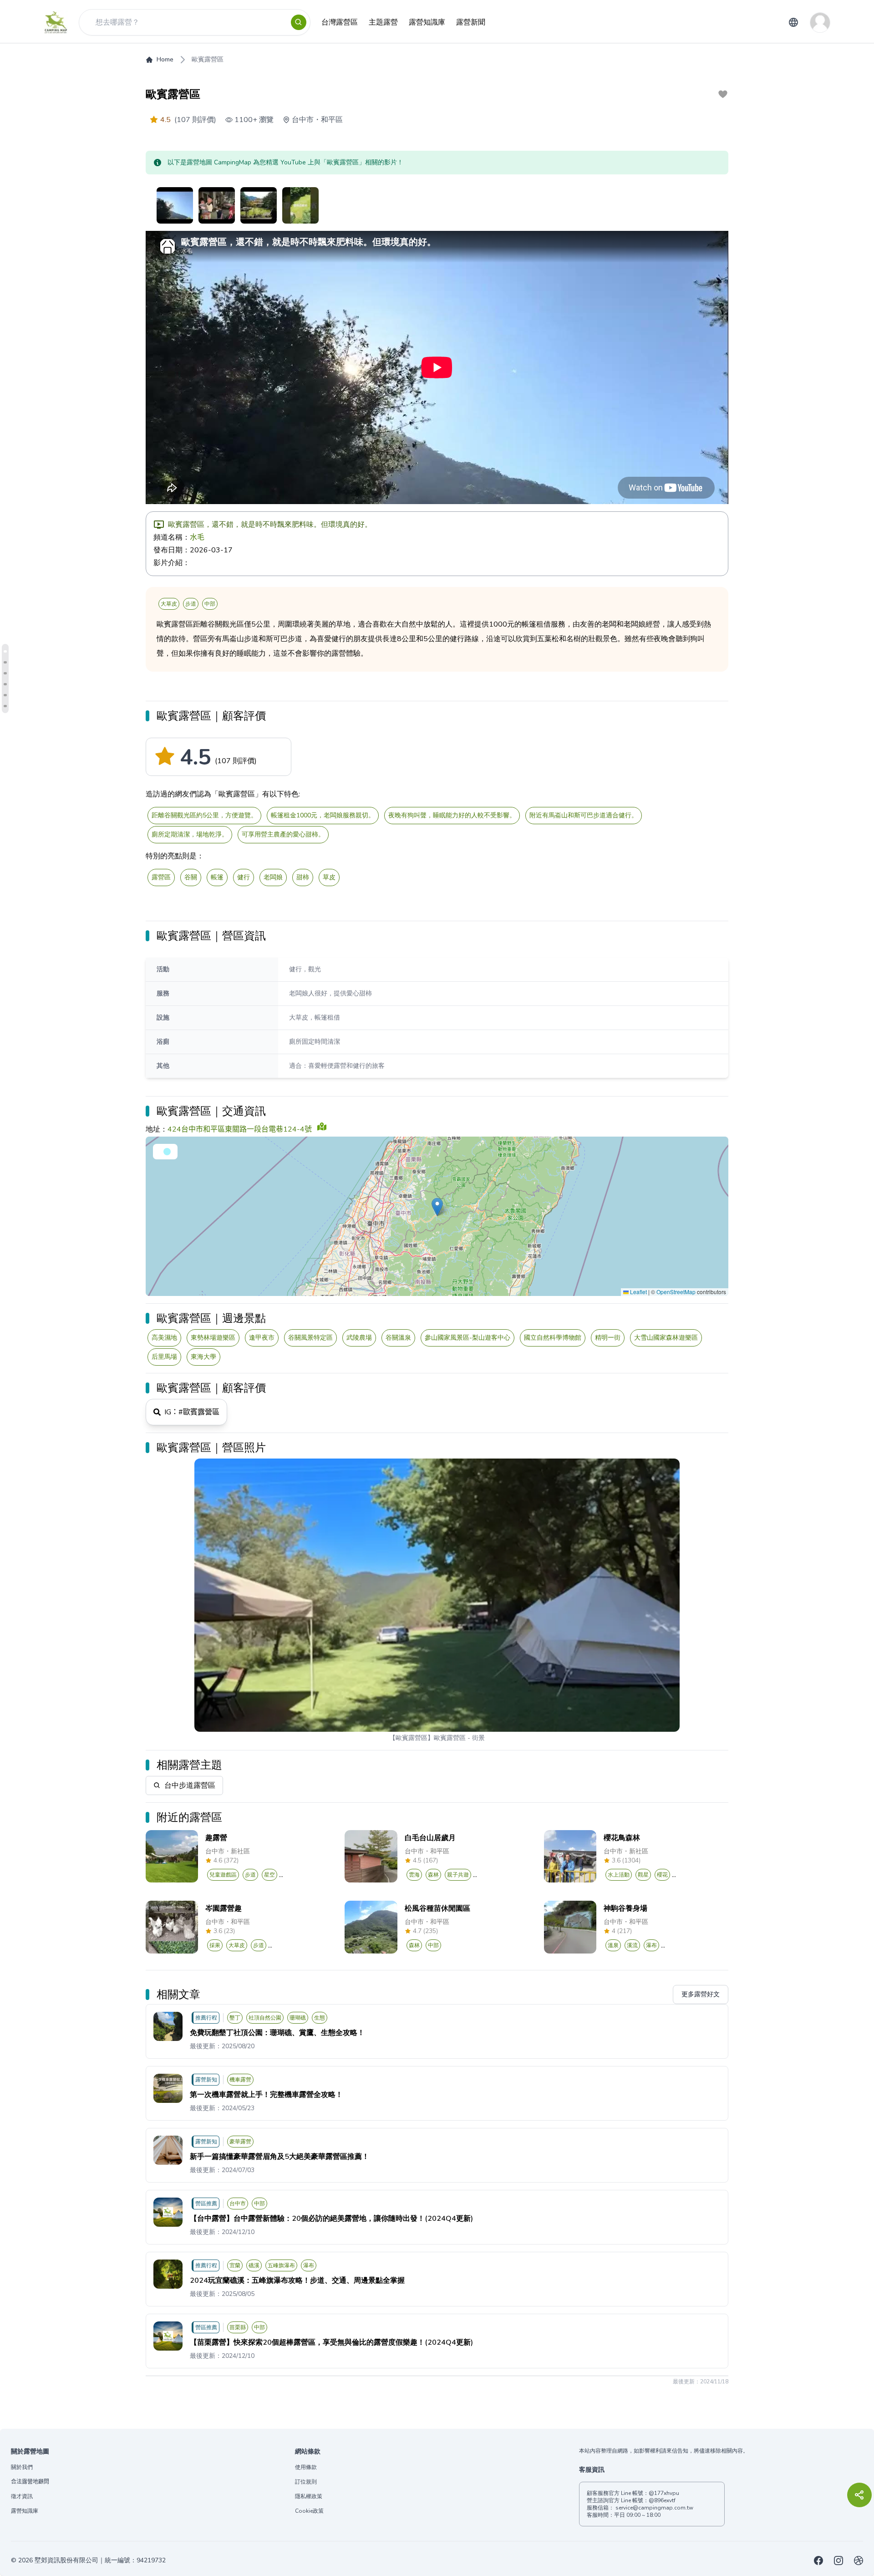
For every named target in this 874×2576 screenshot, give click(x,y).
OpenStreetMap (676, 1292)
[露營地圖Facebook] (818, 2561)
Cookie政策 (309, 2511)
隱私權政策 (309, 2496)
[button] (437, 1207)
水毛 (197, 537)
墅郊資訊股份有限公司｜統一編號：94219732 (100, 2560)
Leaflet (638, 1292)
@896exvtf (662, 2500)
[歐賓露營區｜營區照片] (5, 706)
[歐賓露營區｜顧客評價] (5, 651)
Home (165, 59)
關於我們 (22, 2467)
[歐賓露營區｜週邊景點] (5, 684)
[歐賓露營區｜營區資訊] (5, 662)
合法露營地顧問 (30, 2482)
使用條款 (306, 2467)
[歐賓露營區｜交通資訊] (5, 673)
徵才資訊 (22, 2496)
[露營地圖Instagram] (838, 2561)
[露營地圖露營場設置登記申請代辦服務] (859, 2561)
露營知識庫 (25, 2511)
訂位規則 (306, 2482)
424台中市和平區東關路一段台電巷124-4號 (240, 1129)
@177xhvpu (664, 2493)
